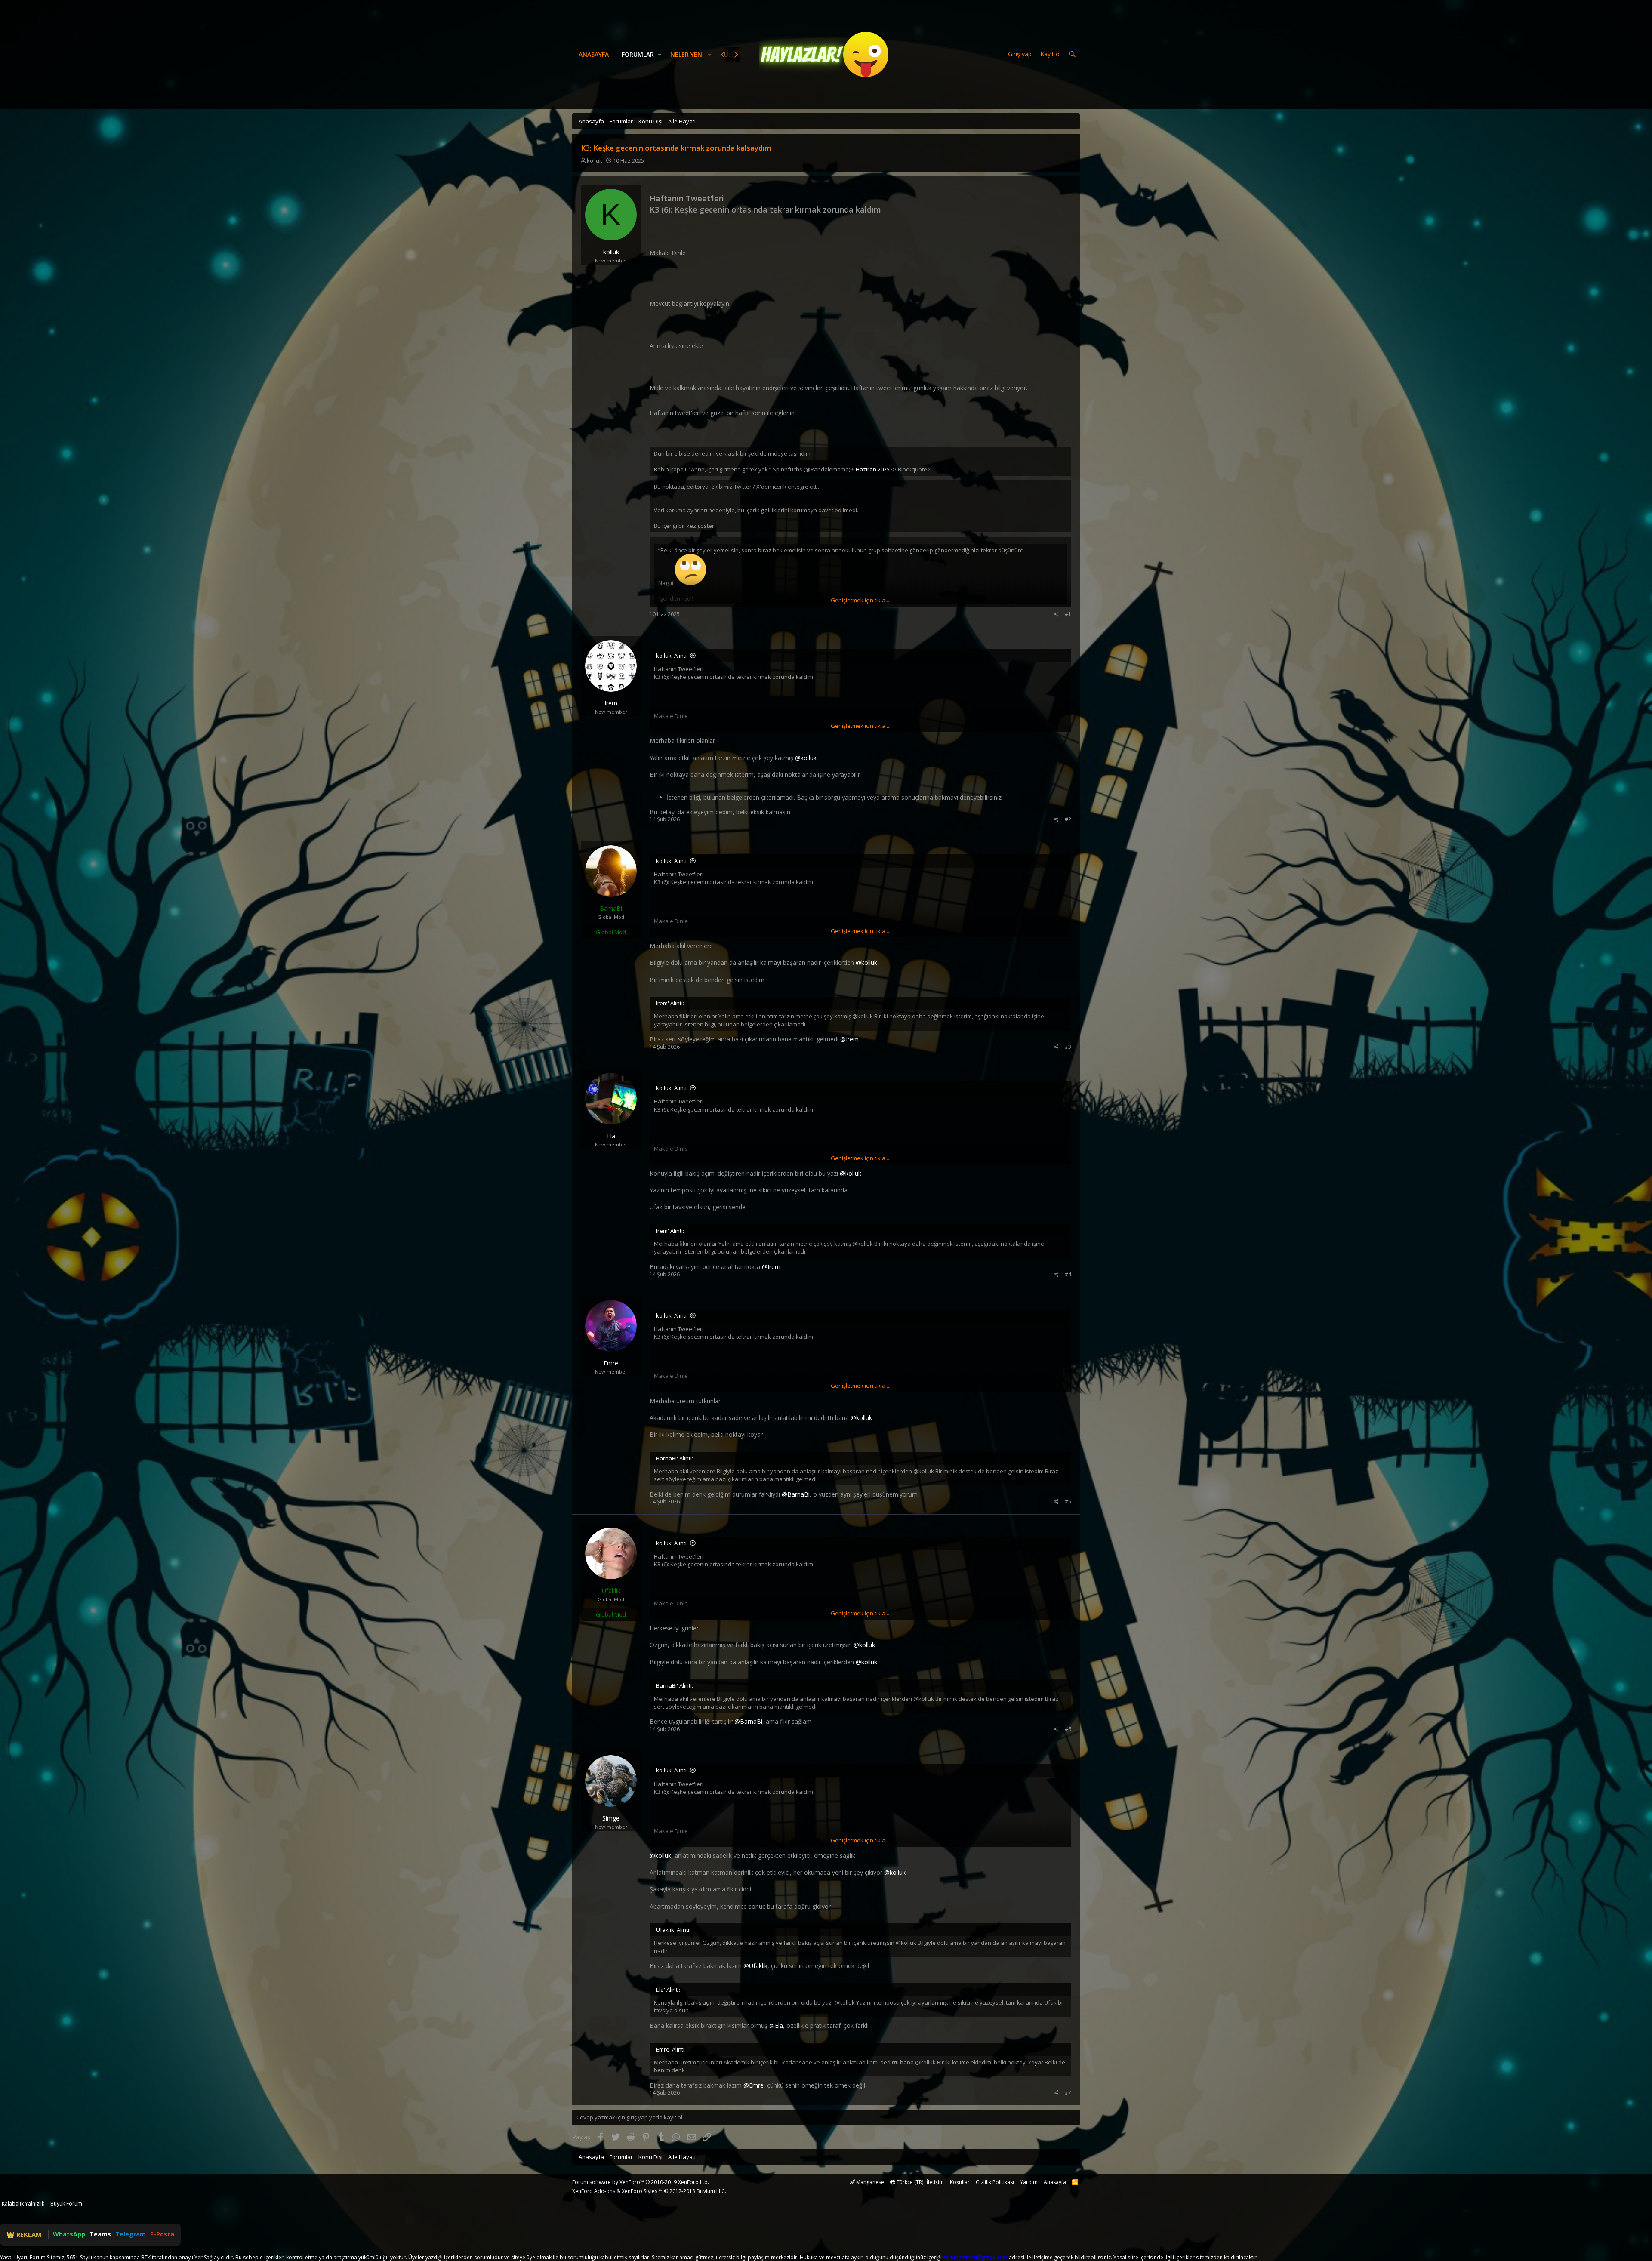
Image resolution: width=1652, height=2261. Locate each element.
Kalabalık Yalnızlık (23, 2204)
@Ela (776, 2025)
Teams (100, 2234)
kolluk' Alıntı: (672, 656)
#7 (1068, 2093)
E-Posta (162, 2234)
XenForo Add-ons (594, 2191)
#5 (1068, 1502)
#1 (1068, 614)
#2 (1068, 819)
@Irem (849, 1039)
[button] (660, 55)
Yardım (1029, 2182)
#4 (1068, 1274)
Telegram (131, 2234)
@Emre (754, 2085)
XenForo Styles (640, 2191)
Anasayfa (594, 54)
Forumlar (638, 54)
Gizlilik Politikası (995, 2182)
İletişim (935, 2182)
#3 (1068, 1047)
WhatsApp (69, 2234)
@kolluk (806, 758)
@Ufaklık (755, 1966)
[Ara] (1073, 54)
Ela (611, 1136)
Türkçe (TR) (909, 2182)
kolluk (595, 160)
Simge (611, 1818)
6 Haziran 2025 (871, 469)
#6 (1068, 1729)
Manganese (869, 2182)
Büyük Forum (66, 2204)
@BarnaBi (796, 1494)
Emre (611, 1363)
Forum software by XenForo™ (641, 2182)
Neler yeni (687, 54)
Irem (611, 703)
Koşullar (960, 2182)
